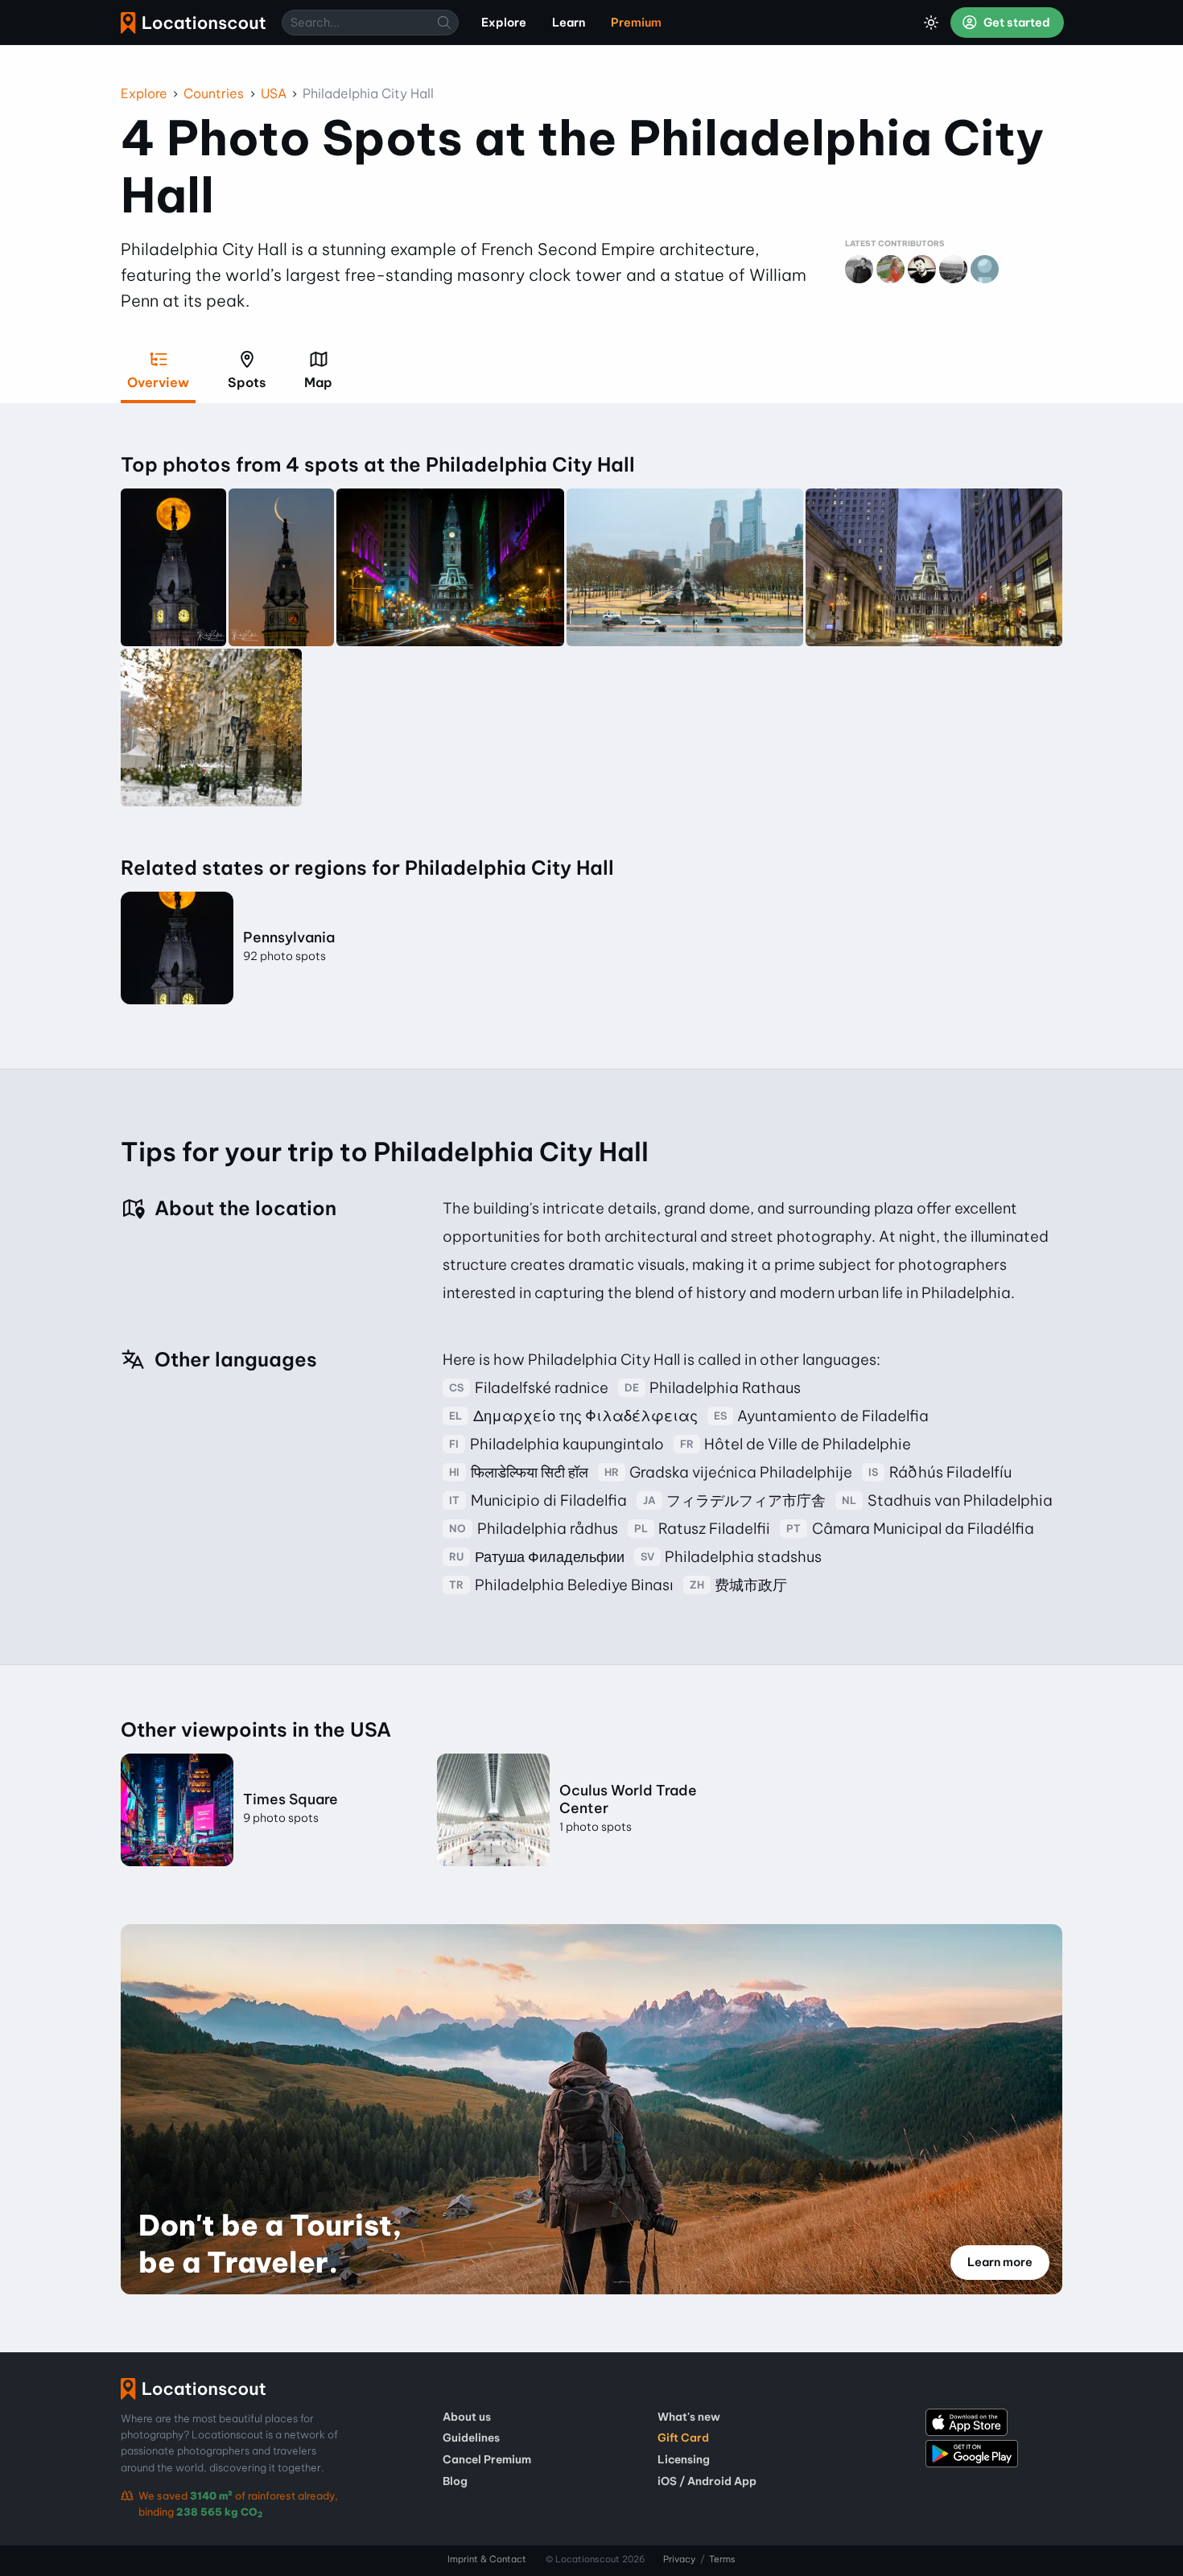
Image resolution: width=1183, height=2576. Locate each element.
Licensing (684, 2459)
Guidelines (471, 2438)
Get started (1016, 23)
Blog (455, 2481)
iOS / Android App (707, 2481)
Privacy (679, 2559)
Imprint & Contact (487, 2559)
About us (467, 2417)
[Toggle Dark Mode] (931, 23)
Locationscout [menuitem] (193, 23)
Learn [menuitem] (569, 23)
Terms (722, 2559)
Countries (214, 93)
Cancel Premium (487, 2459)
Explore (144, 93)
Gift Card (683, 2438)
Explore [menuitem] (504, 23)
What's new (689, 2417)
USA (274, 93)
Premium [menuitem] (636, 23)
